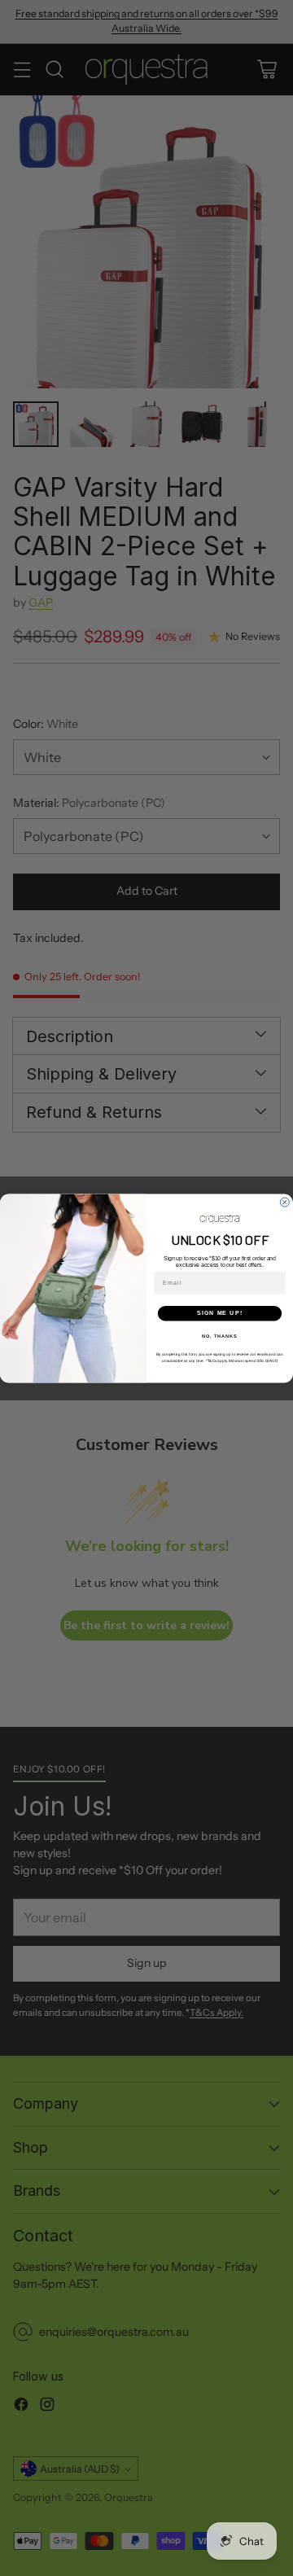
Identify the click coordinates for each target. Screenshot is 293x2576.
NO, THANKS (220, 1335)
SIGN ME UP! (220, 1312)
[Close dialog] (284, 1202)
